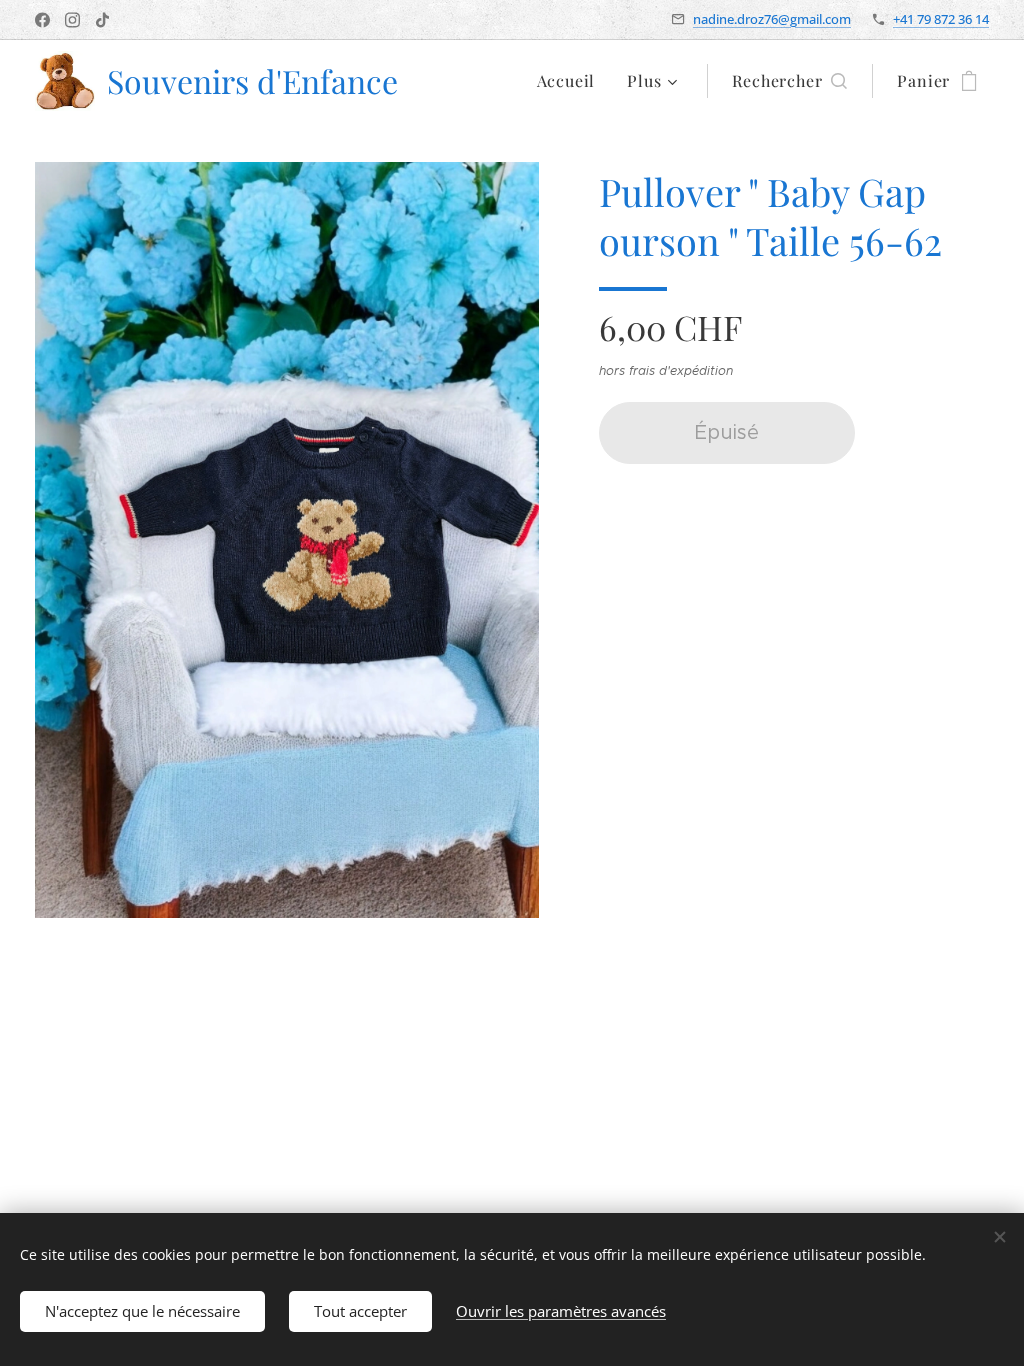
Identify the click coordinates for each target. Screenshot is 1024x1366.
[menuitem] (572, 81)
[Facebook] (42, 20)
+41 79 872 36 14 (941, 19)
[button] (789, 81)
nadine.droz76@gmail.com (772, 19)
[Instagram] (72, 20)
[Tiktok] (102, 20)
